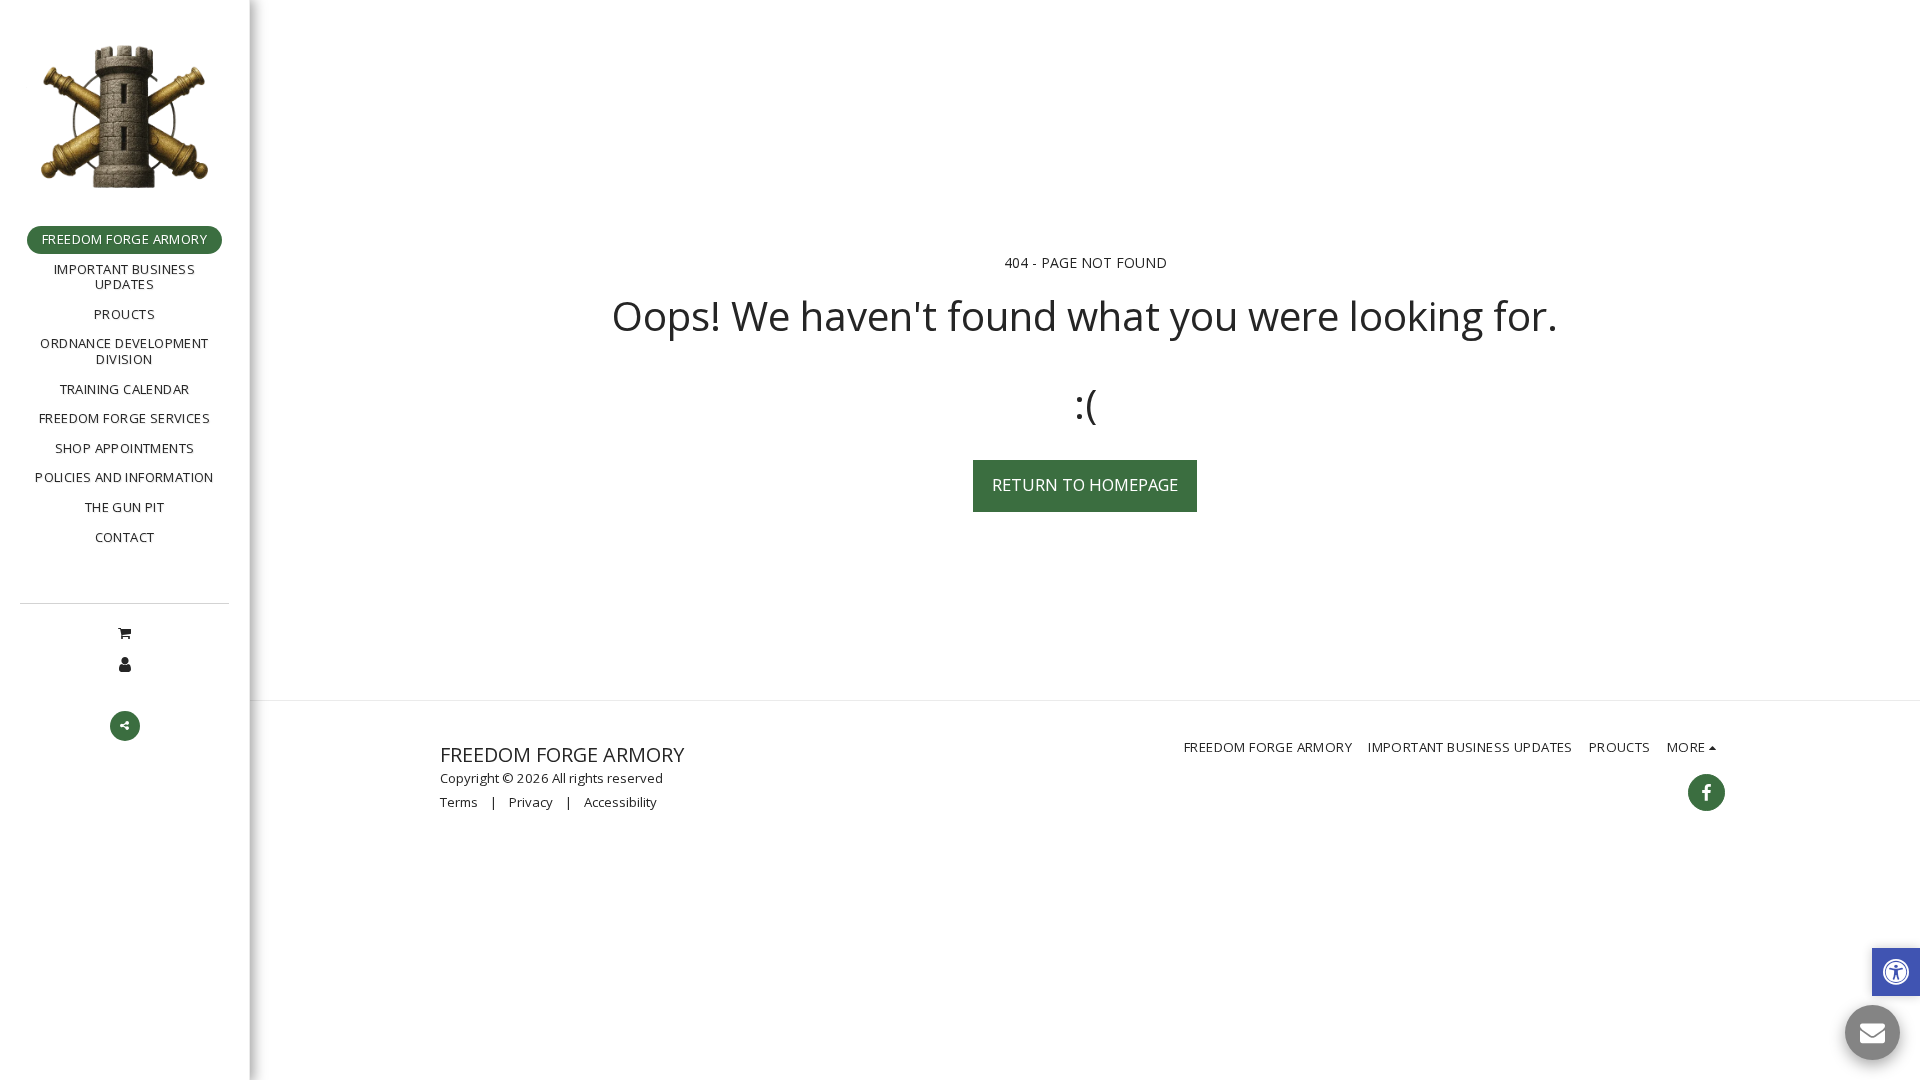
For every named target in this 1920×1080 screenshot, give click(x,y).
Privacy (531, 802)
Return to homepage (1085, 484)
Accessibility (620, 802)
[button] (124, 632)
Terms (459, 802)
